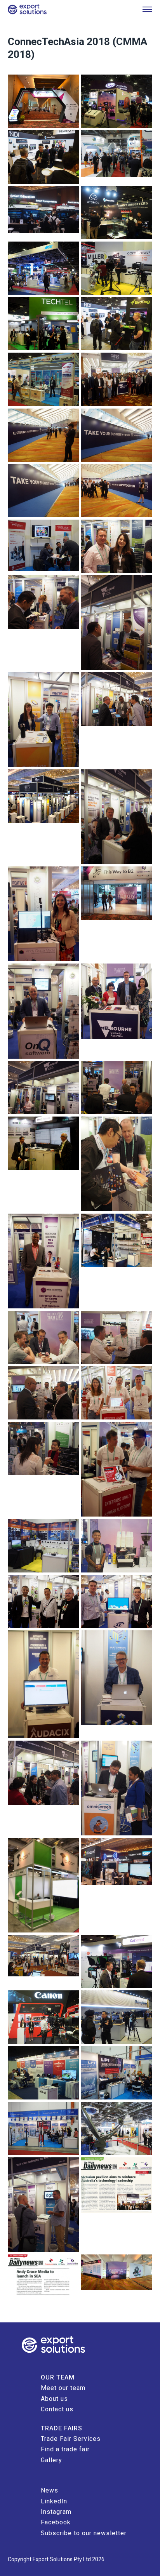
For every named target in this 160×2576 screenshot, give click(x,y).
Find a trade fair (65, 2449)
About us (54, 2399)
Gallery (51, 2460)
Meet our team (63, 2388)
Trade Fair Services (71, 2439)
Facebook (56, 2522)
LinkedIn (54, 2501)
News (50, 2490)
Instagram (56, 2512)
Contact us (57, 2409)
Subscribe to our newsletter (84, 2533)
